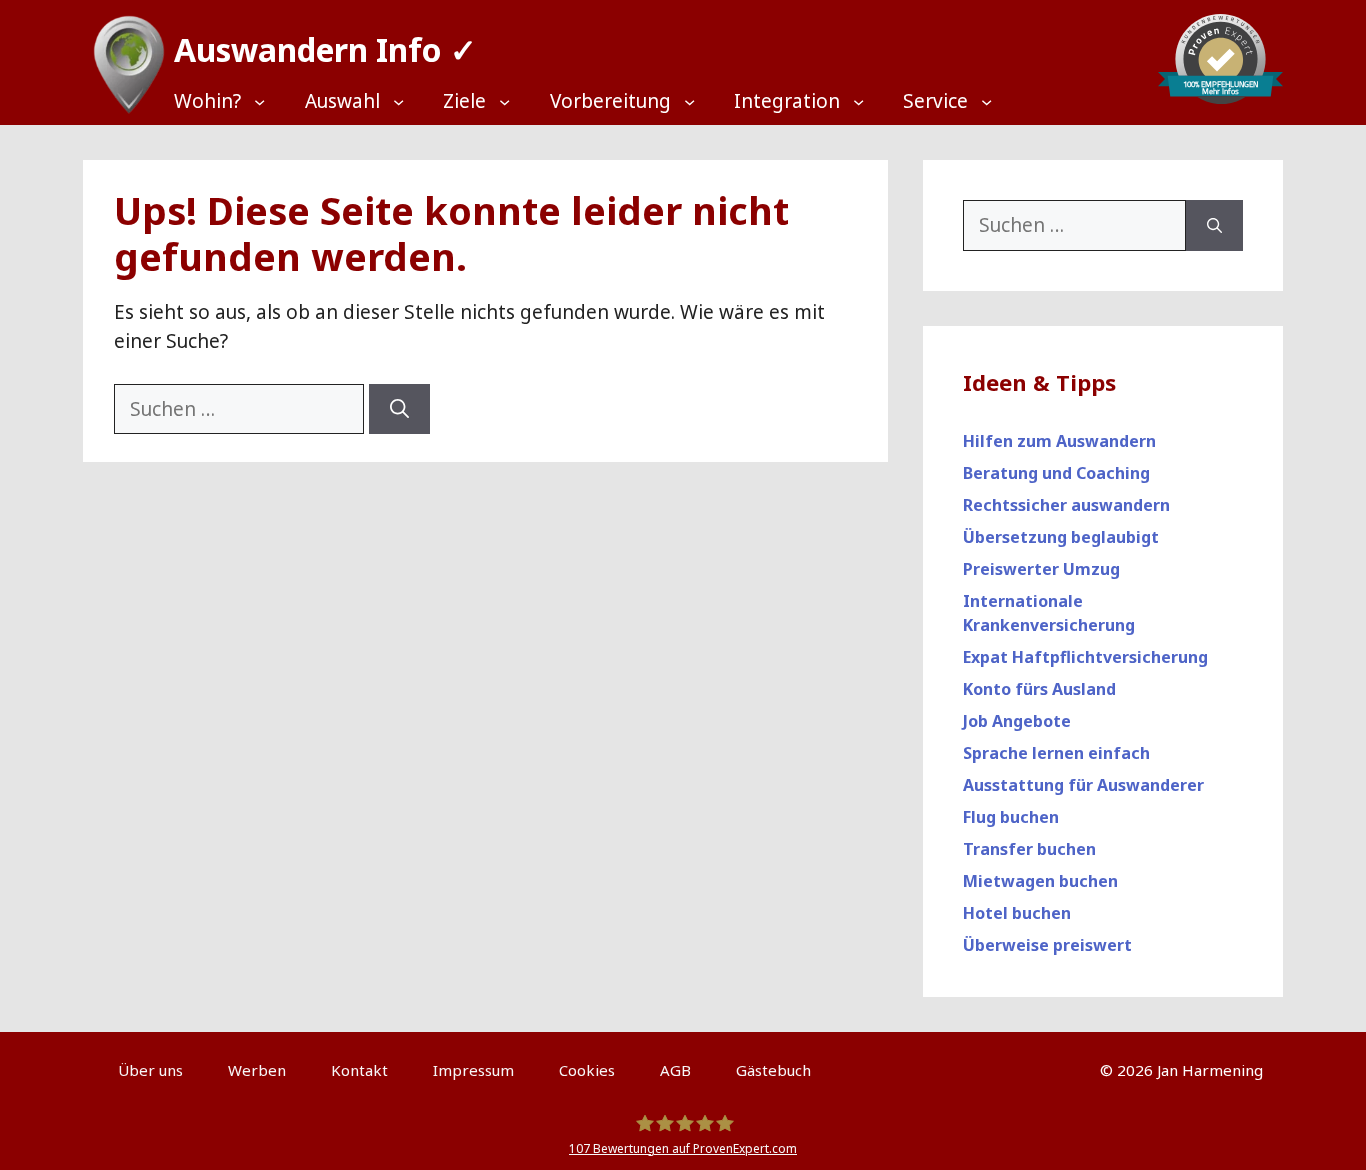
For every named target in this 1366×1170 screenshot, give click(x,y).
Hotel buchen (1017, 913)
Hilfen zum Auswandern (1059, 441)
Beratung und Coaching (1056, 473)
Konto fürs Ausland (1039, 689)
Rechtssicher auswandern (1066, 505)
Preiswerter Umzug (1041, 569)
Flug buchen (1011, 817)
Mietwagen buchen (1040, 881)
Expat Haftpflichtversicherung (1085, 657)
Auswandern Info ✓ (325, 49)
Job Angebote (1017, 721)
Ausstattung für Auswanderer (1083, 785)
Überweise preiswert (1047, 945)
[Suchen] (399, 409)
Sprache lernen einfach (1056, 753)
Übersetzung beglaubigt (1061, 537)
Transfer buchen (1029, 849)
